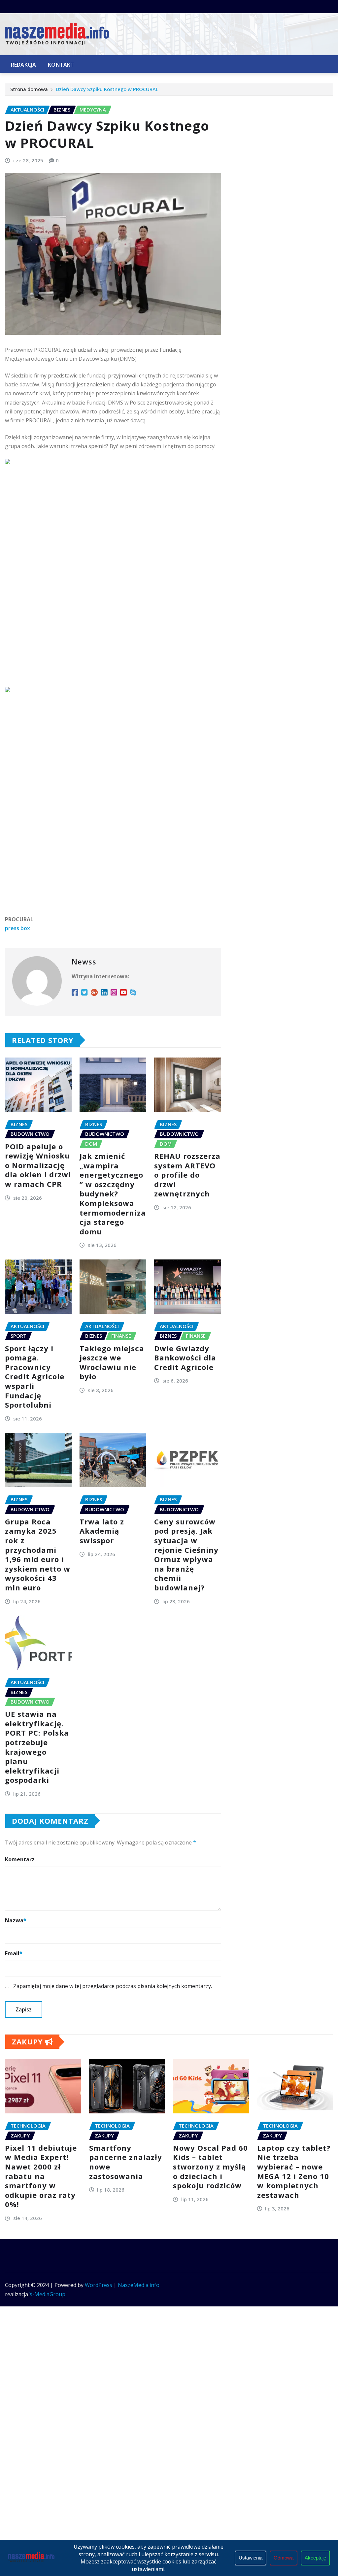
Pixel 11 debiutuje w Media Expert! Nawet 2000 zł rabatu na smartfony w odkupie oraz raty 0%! (41, 2176)
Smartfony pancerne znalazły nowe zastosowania (126, 2162)
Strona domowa (29, 89)
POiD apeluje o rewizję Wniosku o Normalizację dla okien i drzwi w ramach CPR (38, 1165)
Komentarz (20, 1859)
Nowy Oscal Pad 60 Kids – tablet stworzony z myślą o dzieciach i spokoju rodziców (210, 2167)
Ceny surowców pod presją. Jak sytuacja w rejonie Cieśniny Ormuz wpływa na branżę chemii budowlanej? (186, 1554)
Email (14, 1953)
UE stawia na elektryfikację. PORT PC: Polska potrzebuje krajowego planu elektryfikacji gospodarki (37, 1747)
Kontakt (61, 65)
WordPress (99, 2285)
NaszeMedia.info (139, 2285)
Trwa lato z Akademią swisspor (102, 1531)
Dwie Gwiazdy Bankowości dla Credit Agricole (185, 1358)
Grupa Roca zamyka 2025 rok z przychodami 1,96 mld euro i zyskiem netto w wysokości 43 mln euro (38, 1554)
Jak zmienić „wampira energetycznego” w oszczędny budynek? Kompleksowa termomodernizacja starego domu (113, 1194)
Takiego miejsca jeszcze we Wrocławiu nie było (112, 1362)
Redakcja (23, 65)
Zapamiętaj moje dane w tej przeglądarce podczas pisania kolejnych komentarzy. (113, 1986)
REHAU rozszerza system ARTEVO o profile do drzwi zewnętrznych (187, 1175)
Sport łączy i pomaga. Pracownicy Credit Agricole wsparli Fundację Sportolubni (35, 1377)
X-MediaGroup (47, 2294)
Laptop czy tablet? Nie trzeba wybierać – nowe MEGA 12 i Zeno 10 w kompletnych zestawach (294, 2171)
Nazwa (16, 1920)
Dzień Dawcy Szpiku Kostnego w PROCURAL (107, 89)
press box (17, 928)
